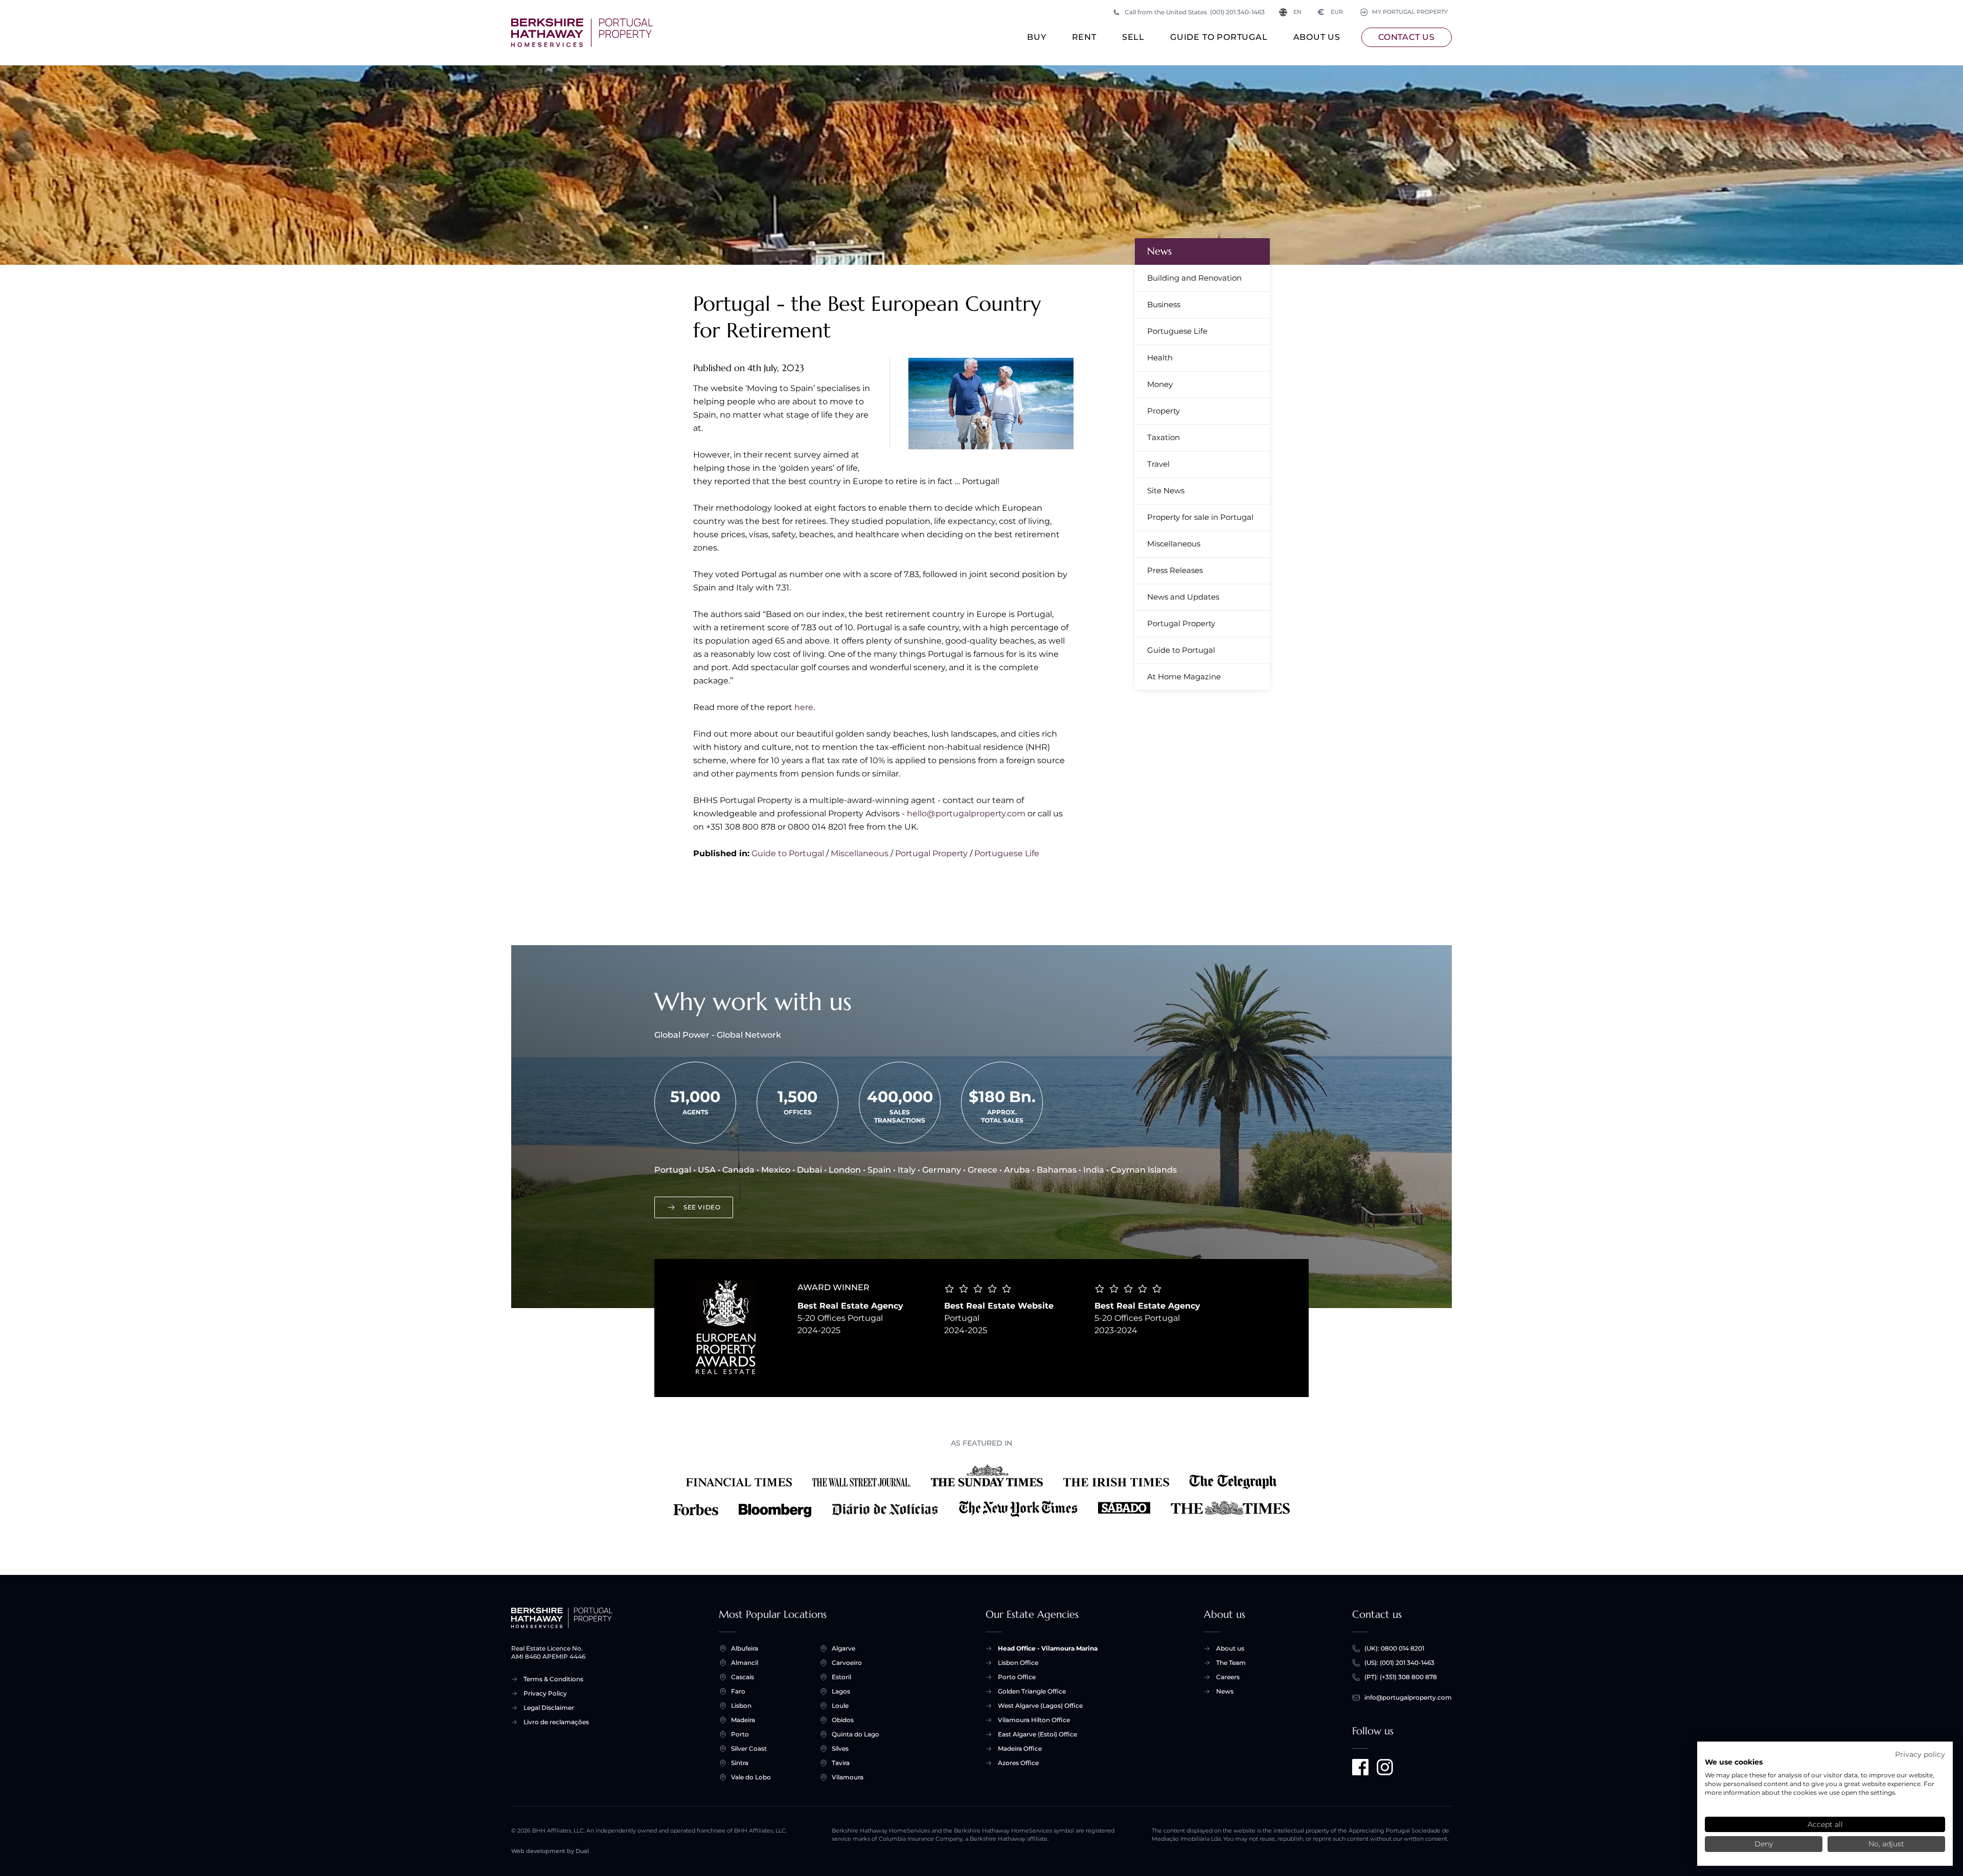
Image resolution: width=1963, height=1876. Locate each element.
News (1159, 251)
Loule (840, 1706)
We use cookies (1734, 1762)
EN (1297, 12)
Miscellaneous (860, 853)
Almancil (745, 1663)
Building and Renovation (1194, 278)
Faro (738, 1691)
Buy (1036, 37)
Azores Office (1018, 1763)
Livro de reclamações (556, 1722)
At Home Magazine (1184, 677)
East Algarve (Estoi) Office (1037, 1734)
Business (1164, 304)
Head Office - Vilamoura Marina (1048, 1648)
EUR (1330, 12)
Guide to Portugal (1219, 37)
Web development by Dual (550, 1851)
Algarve (843, 1648)
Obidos (843, 1720)
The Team (1231, 1663)
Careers (1228, 1677)
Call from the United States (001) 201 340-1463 (1195, 12)
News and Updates (1183, 597)
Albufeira (745, 1648)
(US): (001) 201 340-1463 (1399, 1663)
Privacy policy (1920, 1754)
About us (1317, 37)
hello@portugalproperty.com (966, 814)
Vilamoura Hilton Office (1034, 1720)
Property (1163, 411)
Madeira (743, 1720)
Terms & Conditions (553, 1679)
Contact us (1407, 37)
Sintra (740, 1763)
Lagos (841, 1691)
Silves (840, 1748)
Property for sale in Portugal (1200, 517)
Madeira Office (1020, 1748)
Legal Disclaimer (549, 1708)
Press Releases (1175, 570)
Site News (1166, 490)
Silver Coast (749, 1748)
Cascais (743, 1677)
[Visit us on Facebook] (1360, 1767)
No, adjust (1886, 1844)
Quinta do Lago (855, 1734)
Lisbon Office (1018, 1663)
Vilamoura (848, 1777)
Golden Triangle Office (1032, 1691)
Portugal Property (931, 853)
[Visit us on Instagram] (1385, 1767)
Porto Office (1017, 1677)
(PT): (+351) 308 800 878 (1401, 1677)
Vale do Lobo (751, 1777)
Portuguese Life (1007, 853)
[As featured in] (981, 1491)
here (804, 707)
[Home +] (582, 33)
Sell (1133, 37)
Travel (1158, 464)
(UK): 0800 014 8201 (1394, 1648)
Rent (1084, 37)
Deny (1764, 1844)
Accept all (1825, 1824)
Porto (740, 1734)
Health (1160, 358)
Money (1160, 384)
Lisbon (741, 1706)
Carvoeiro (847, 1663)
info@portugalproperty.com (1408, 1697)
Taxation (1163, 437)
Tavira (841, 1763)
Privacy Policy (545, 1693)
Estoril (841, 1677)
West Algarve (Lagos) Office (1040, 1706)
